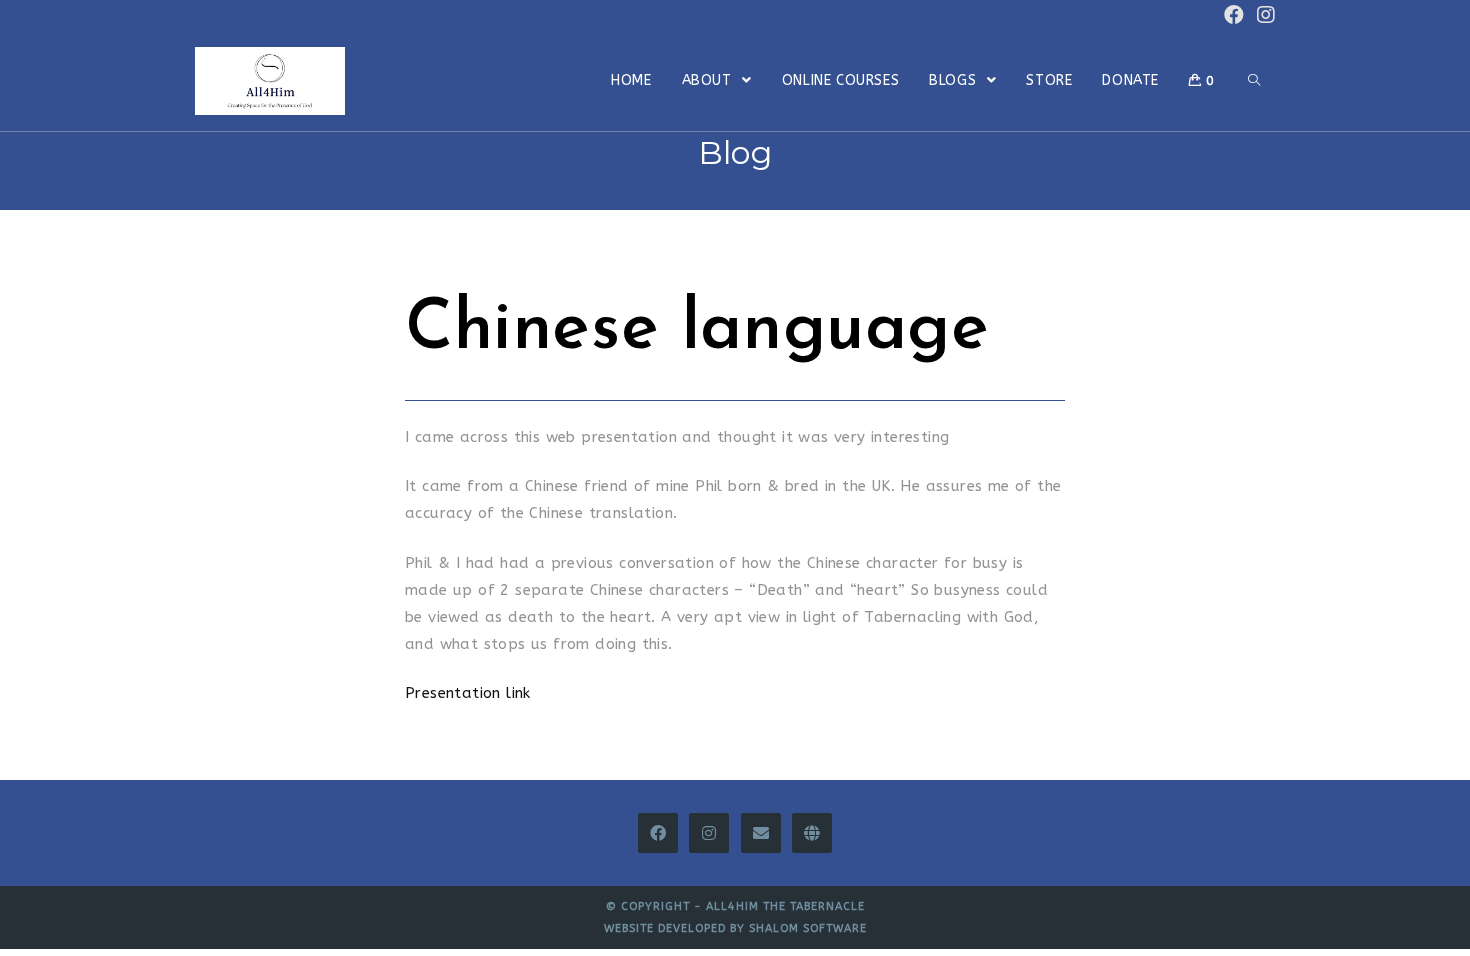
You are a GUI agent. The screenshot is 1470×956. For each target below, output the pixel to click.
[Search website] (1254, 81)
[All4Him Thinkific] (812, 833)
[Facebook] (658, 833)
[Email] (761, 833)
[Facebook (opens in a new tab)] (1234, 15)
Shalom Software (808, 928)
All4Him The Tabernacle (785, 906)
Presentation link (468, 693)
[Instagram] (709, 833)
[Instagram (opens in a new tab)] (1263, 15)
